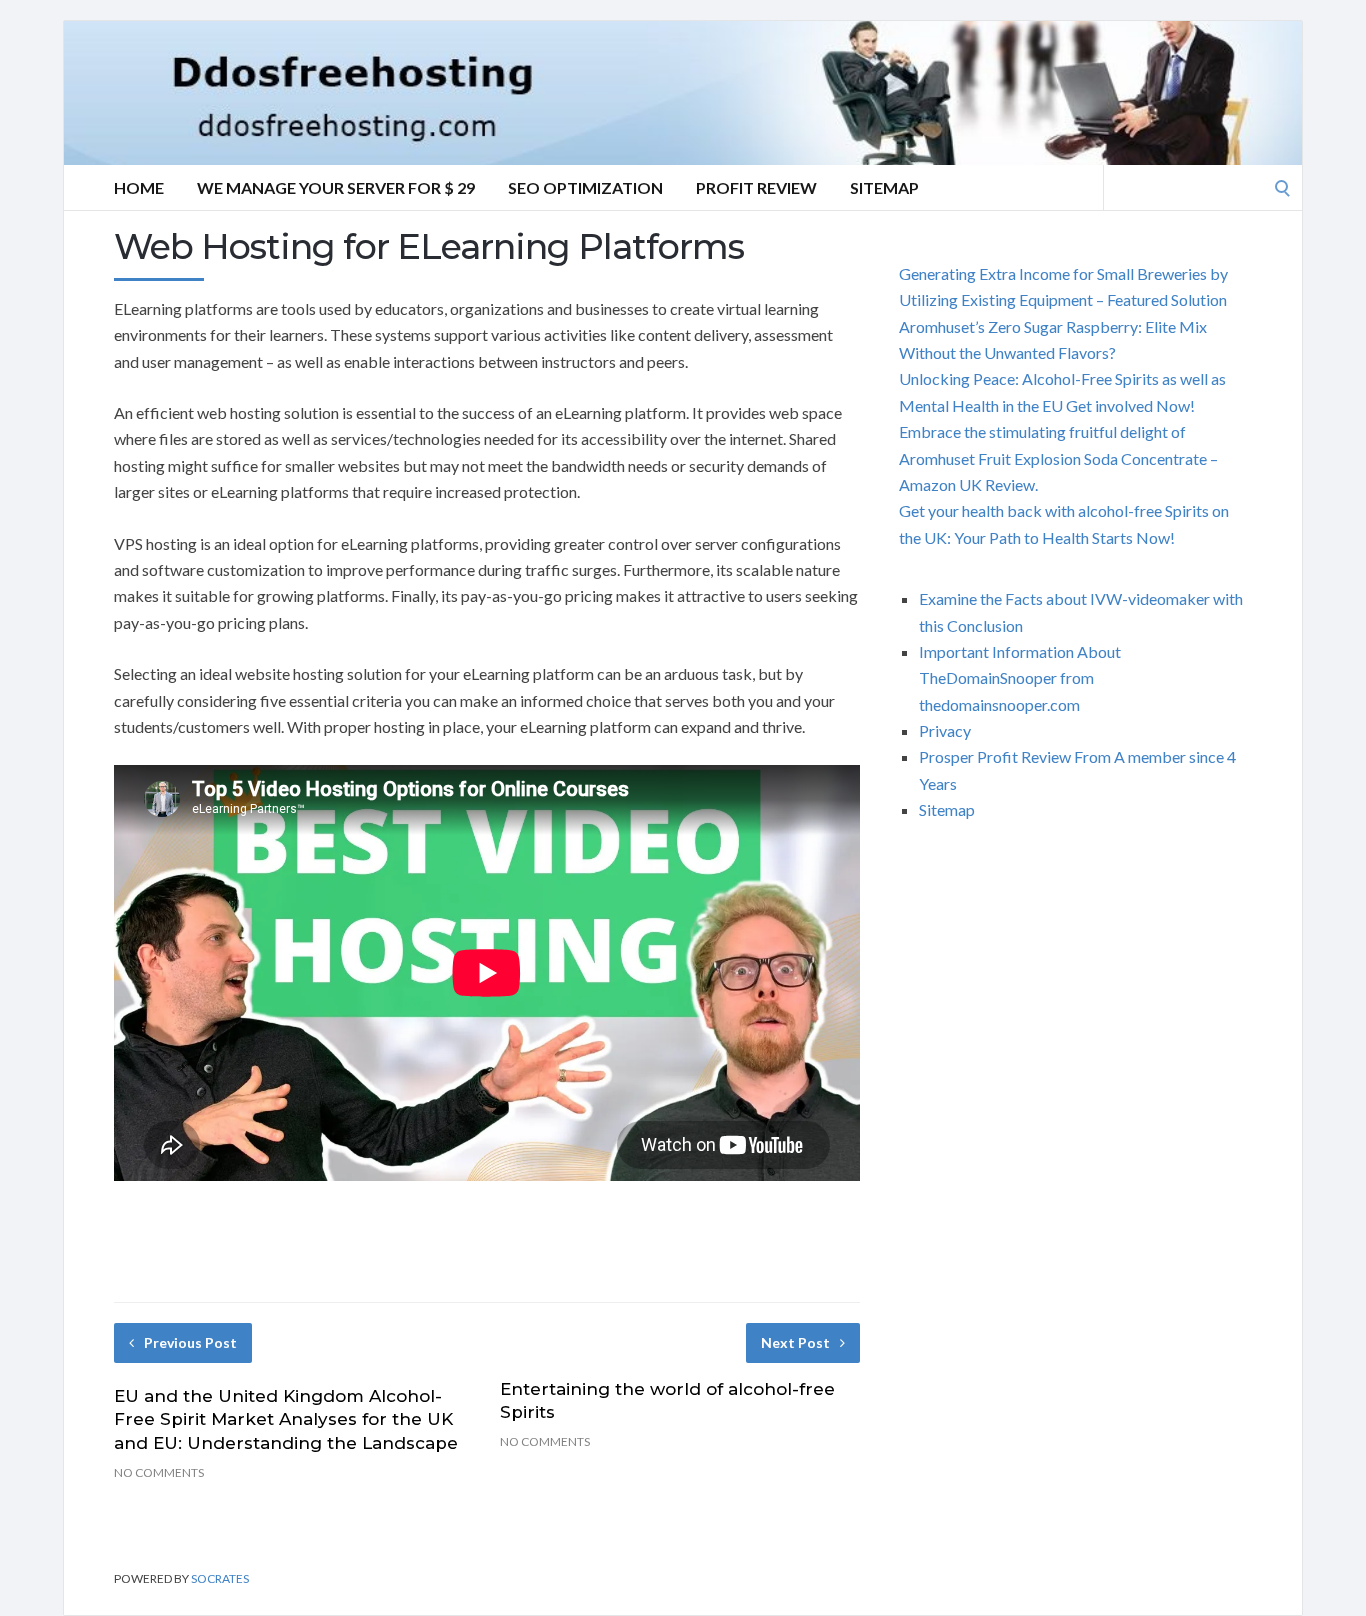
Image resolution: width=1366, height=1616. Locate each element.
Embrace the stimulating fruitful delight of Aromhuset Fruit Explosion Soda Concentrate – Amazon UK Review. (1058, 458)
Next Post (795, 1342)
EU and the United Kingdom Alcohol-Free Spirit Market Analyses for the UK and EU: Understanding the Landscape (286, 1420)
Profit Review (756, 187)
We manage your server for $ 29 (336, 187)
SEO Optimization (585, 187)
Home (139, 187)
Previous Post (190, 1342)
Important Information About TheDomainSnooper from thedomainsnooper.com (1020, 678)
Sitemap (884, 187)
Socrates (220, 1578)
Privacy (945, 730)
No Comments (159, 1472)
